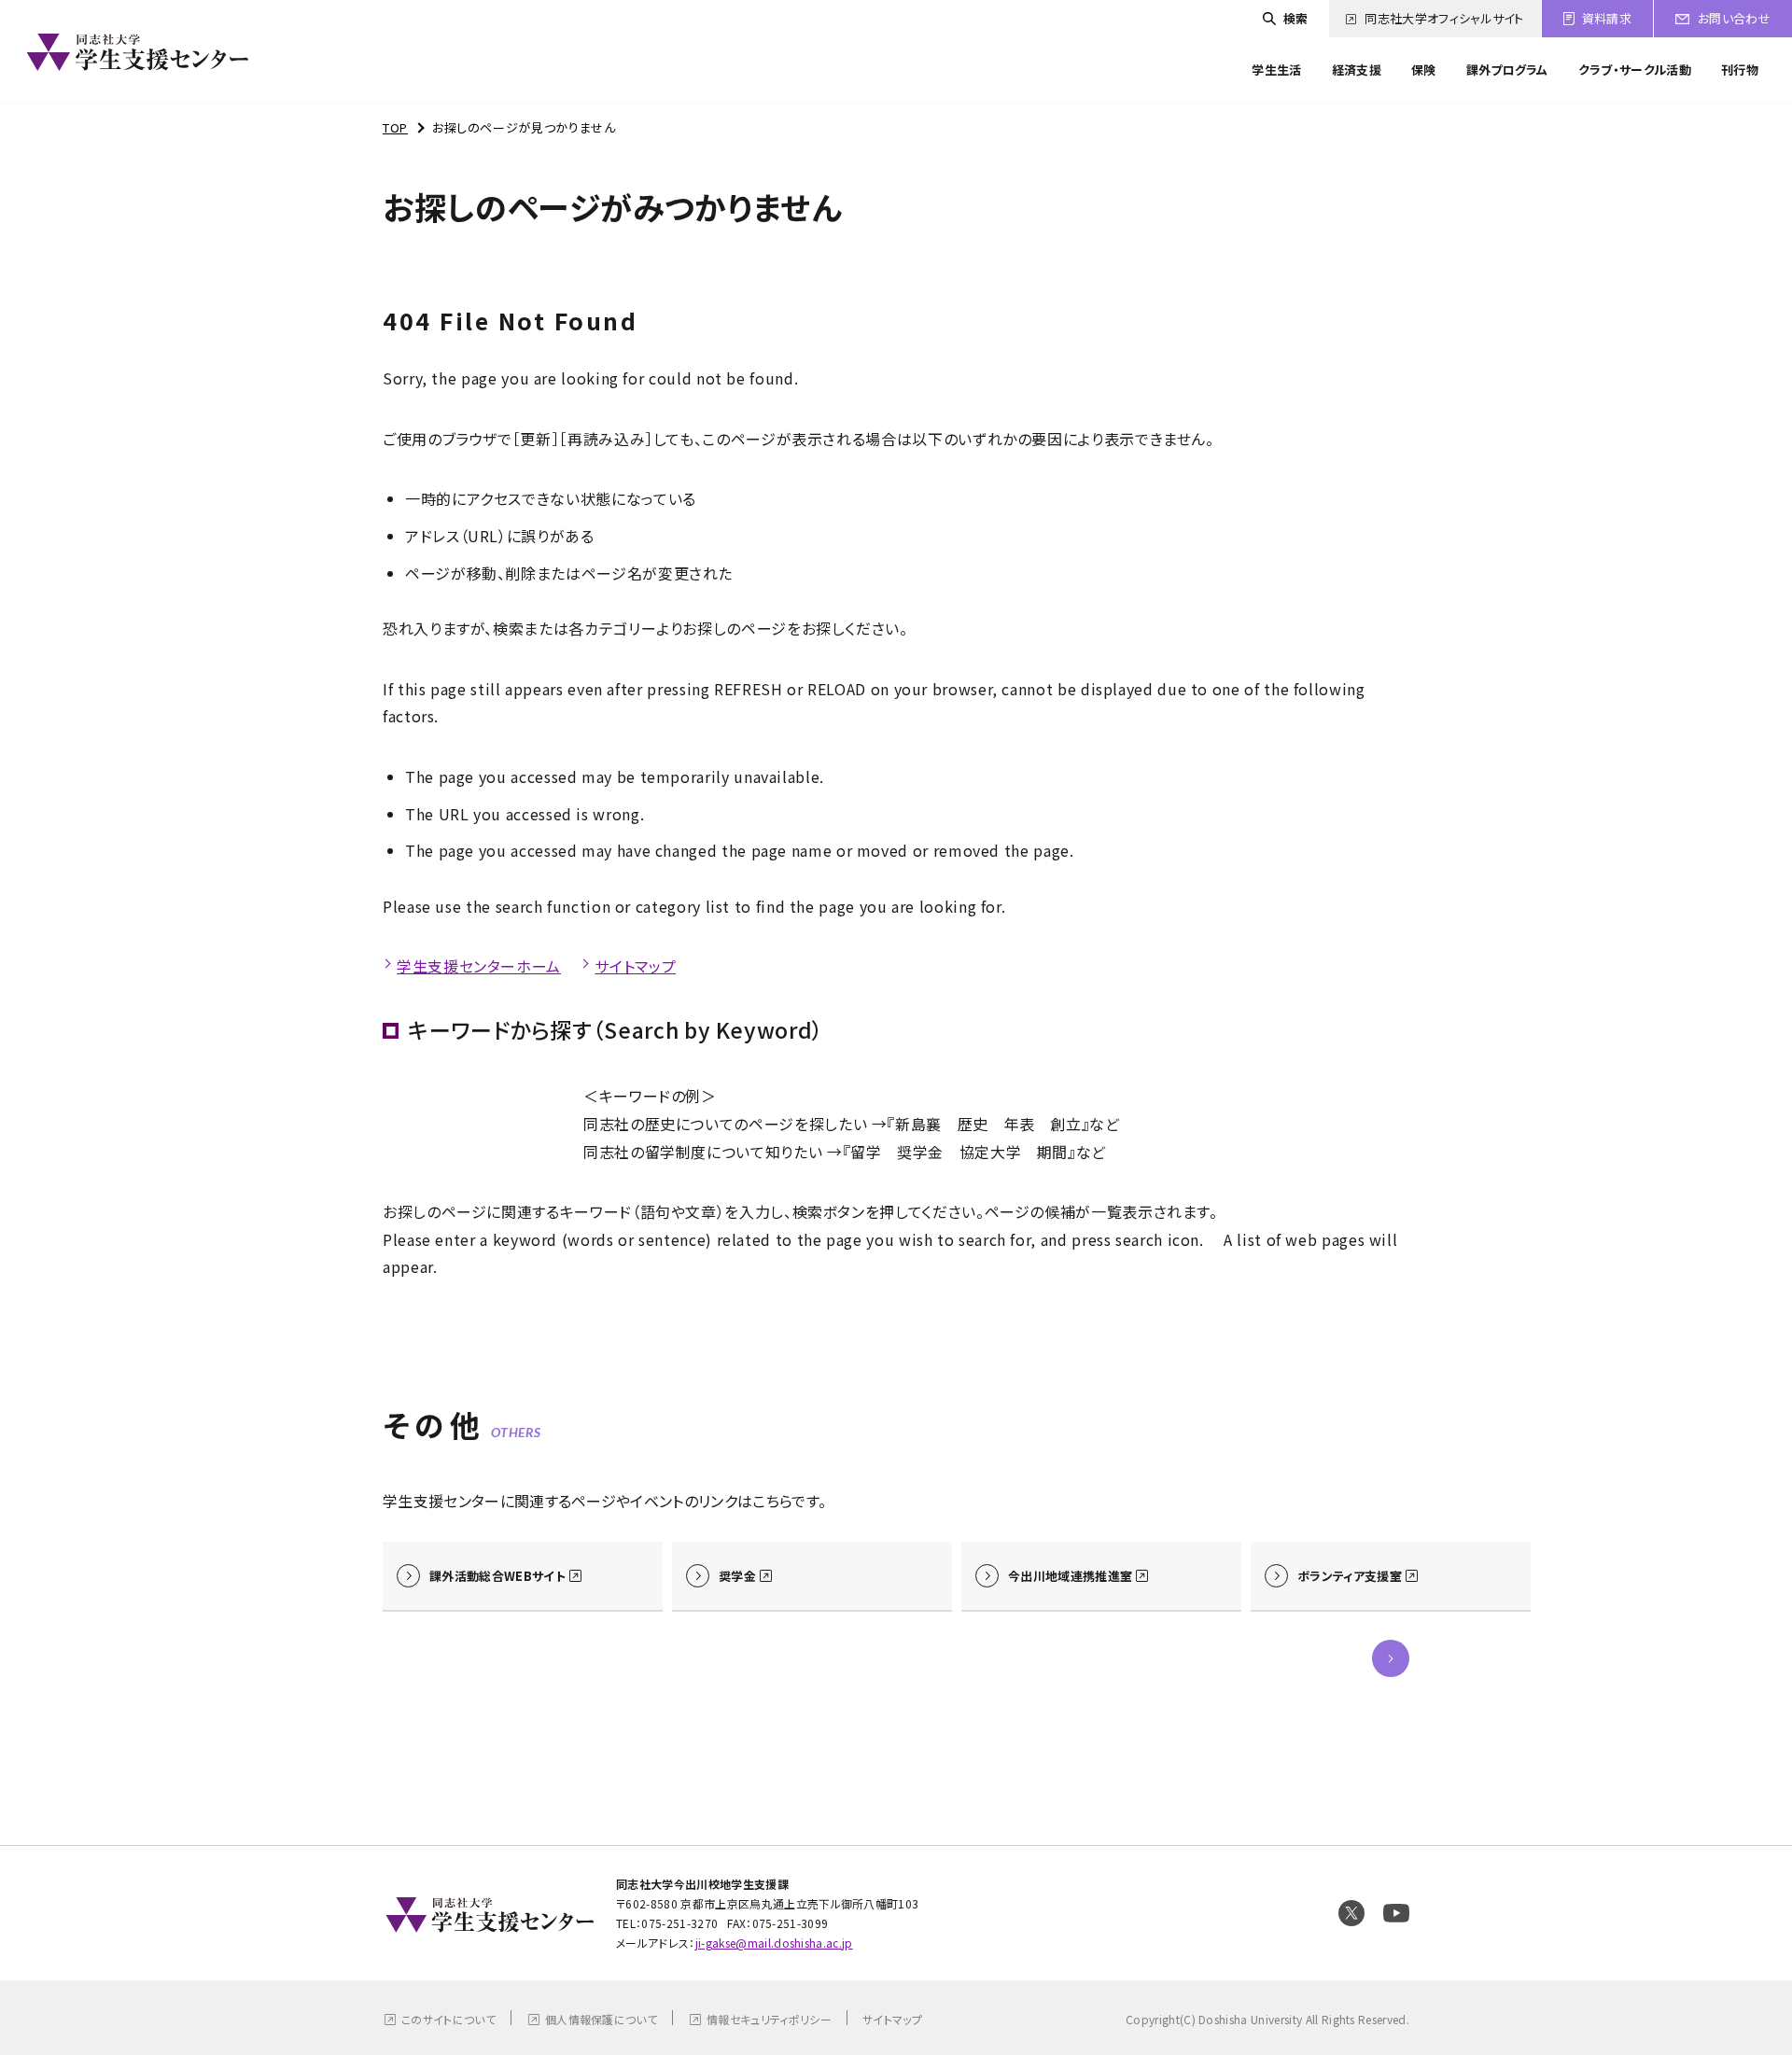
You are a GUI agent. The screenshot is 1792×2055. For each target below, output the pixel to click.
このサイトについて (448, 2019)
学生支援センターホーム (479, 966)
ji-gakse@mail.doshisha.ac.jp (774, 1943)
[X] (1351, 1913)
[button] (1391, 1658)
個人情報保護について (601, 2019)
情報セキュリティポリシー (769, 2019)
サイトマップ (635, 966)
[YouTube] (1396, 1913)
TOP (395, 127)
